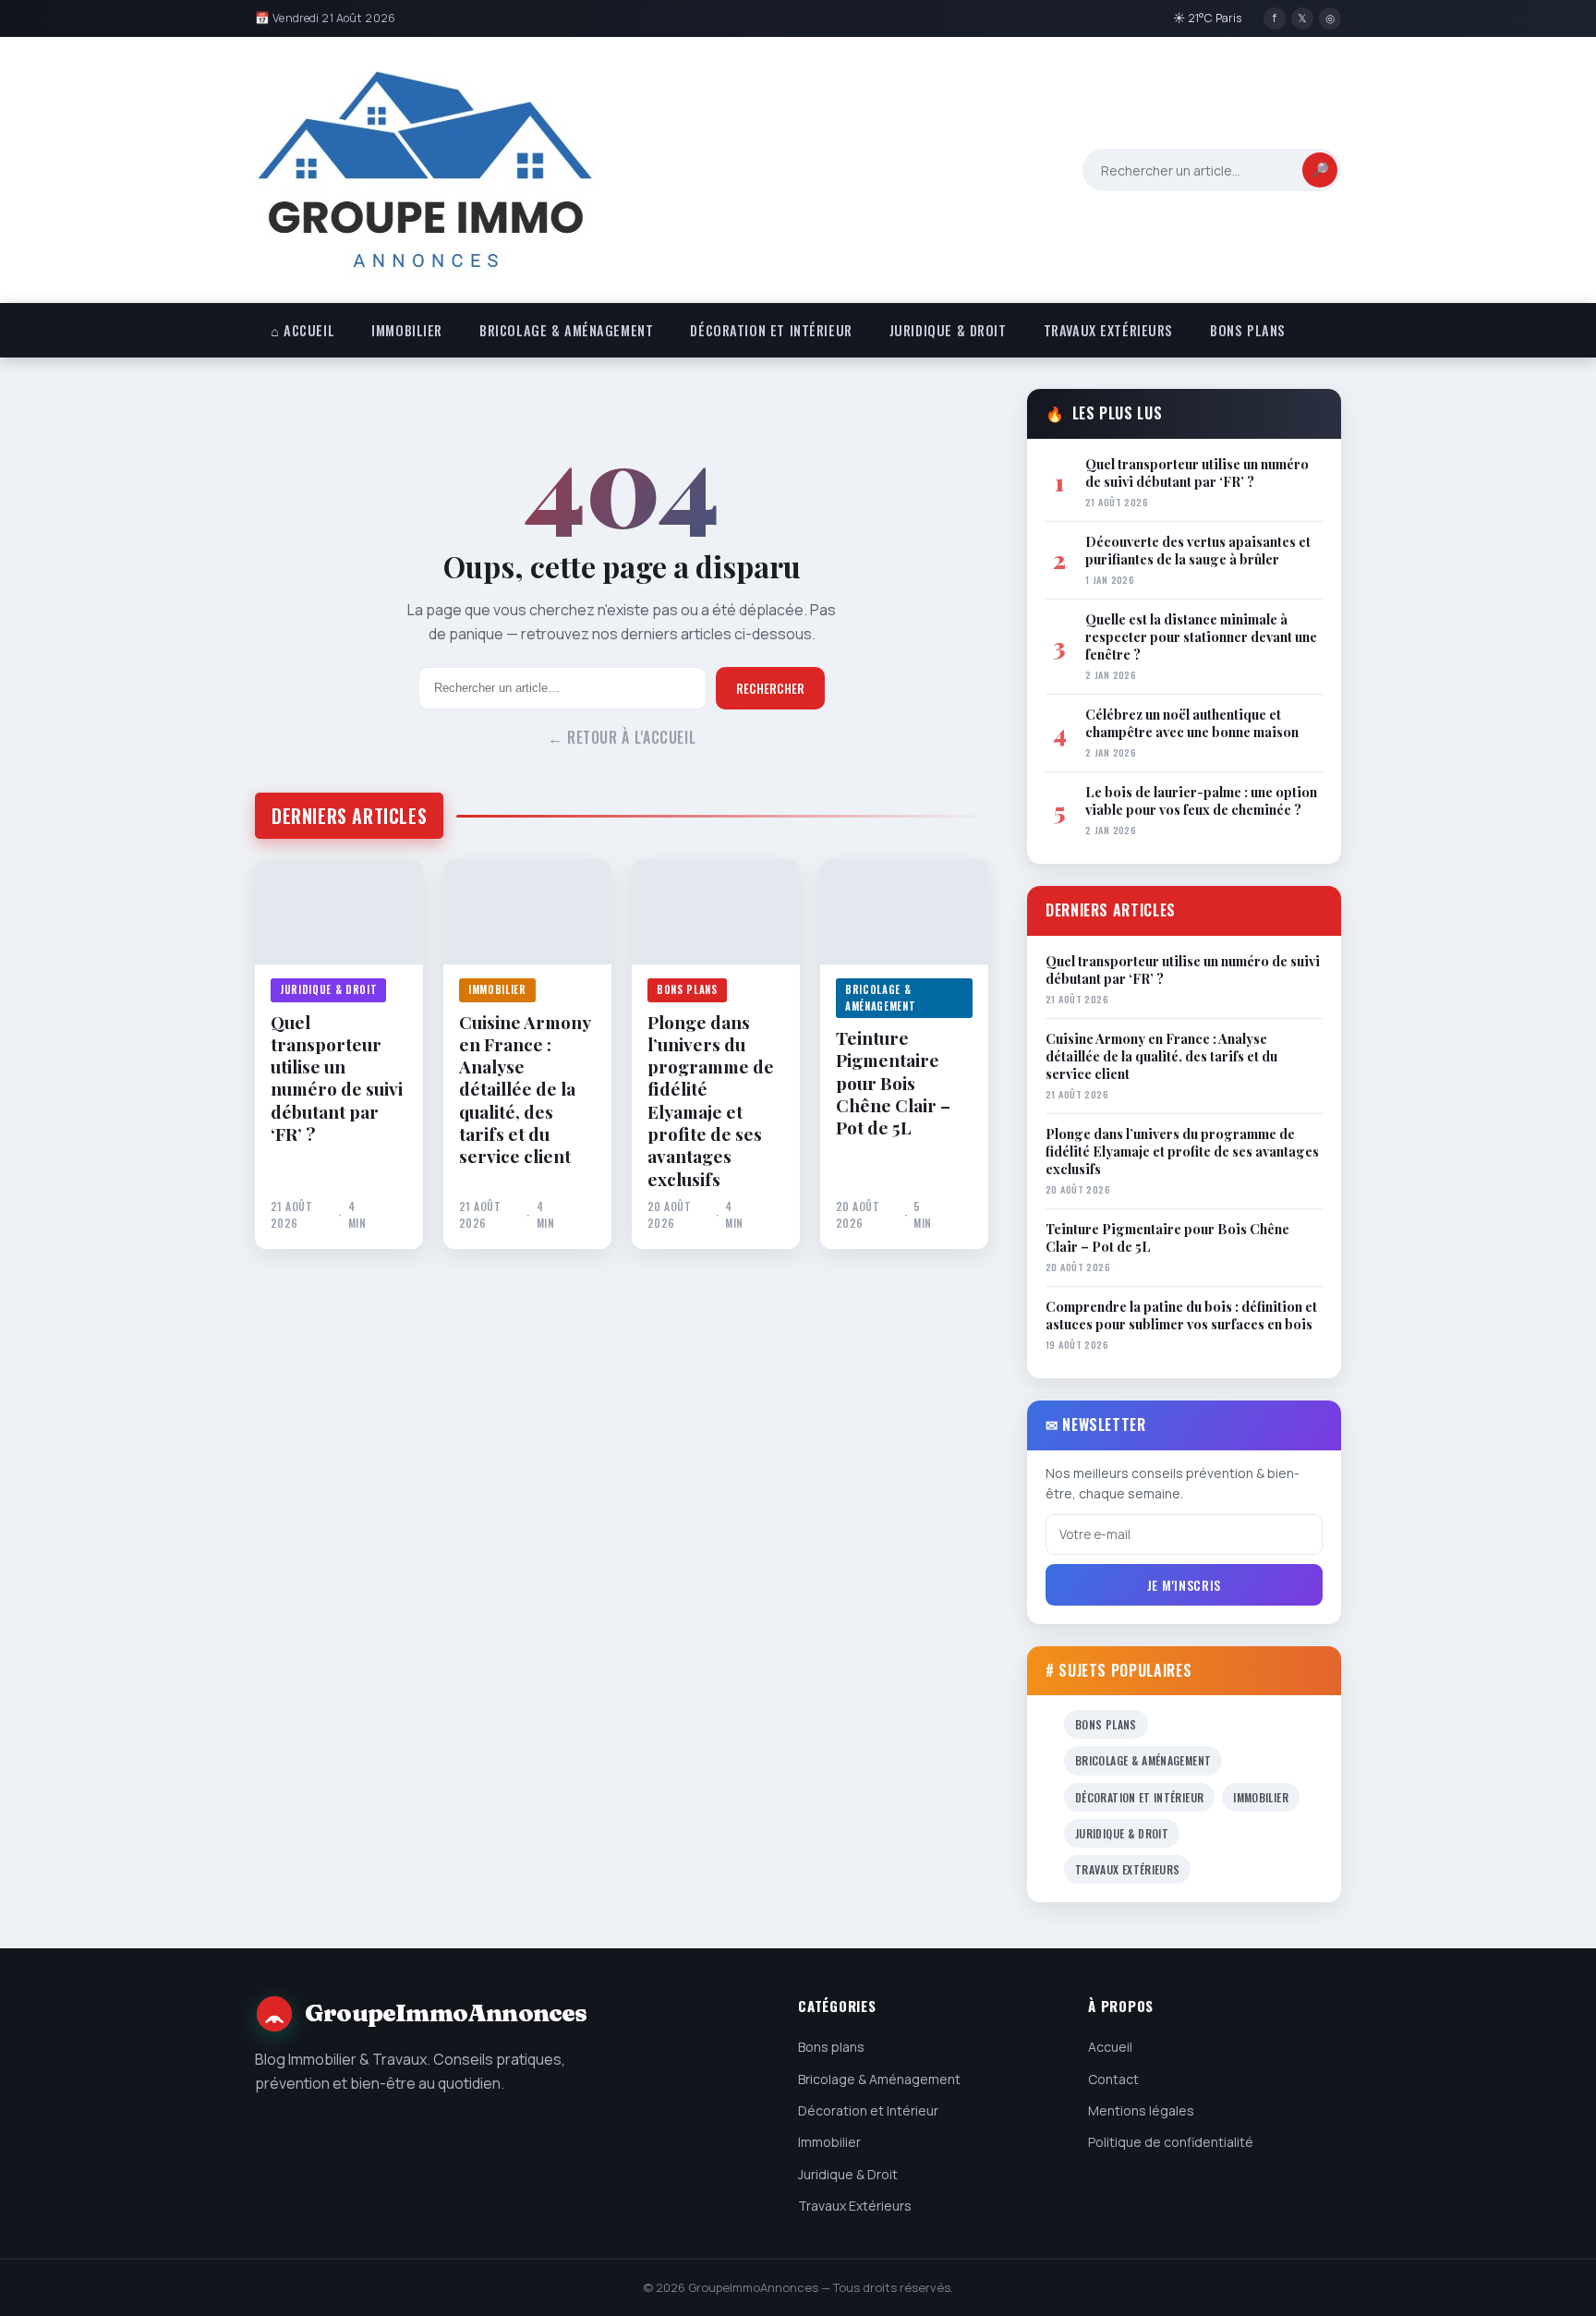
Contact (1113, 2079)
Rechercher (770, 688)
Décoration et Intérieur (771, 330)
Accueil (1110, 2047)
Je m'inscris (1184, 1585)
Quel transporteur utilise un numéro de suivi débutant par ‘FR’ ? (337, 1078)
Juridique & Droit (948, 330)
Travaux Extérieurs (1108, 330)
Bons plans (1248, 330)
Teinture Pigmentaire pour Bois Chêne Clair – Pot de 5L (893, 1083)
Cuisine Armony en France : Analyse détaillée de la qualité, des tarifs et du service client (525, 1089)
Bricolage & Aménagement (566, 330)
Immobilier (407, 330)
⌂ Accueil (302, 330)
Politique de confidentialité (1171, 2142)
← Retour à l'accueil (622, 737)
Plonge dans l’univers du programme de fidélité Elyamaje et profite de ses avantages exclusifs (711, 1101)
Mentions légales (1141, 2110)
